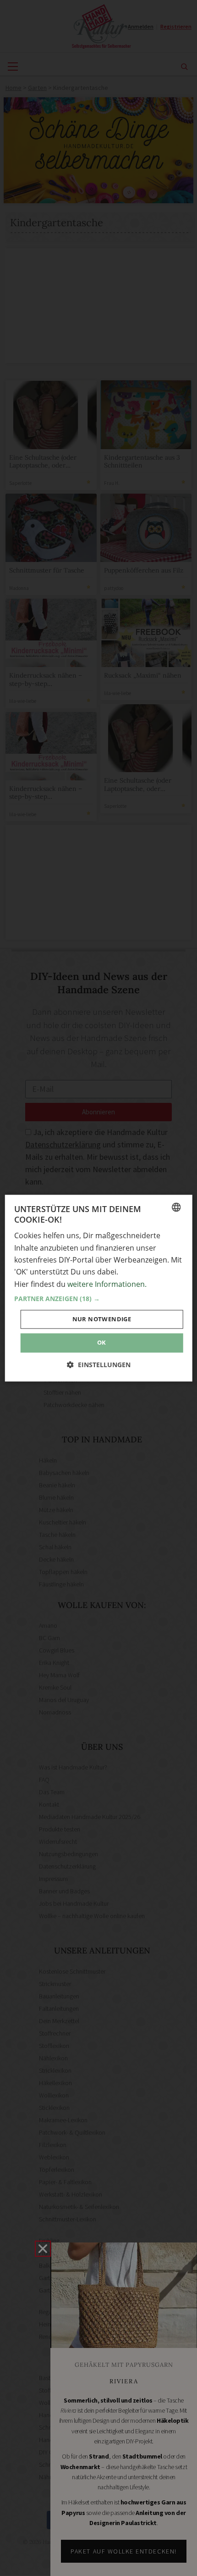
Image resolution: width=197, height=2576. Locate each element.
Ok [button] (102, 1343)
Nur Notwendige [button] (102, 1319)
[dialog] (99, 1288)
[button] (99, 1299)
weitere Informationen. (107, 1284)
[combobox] (176, 1207)
